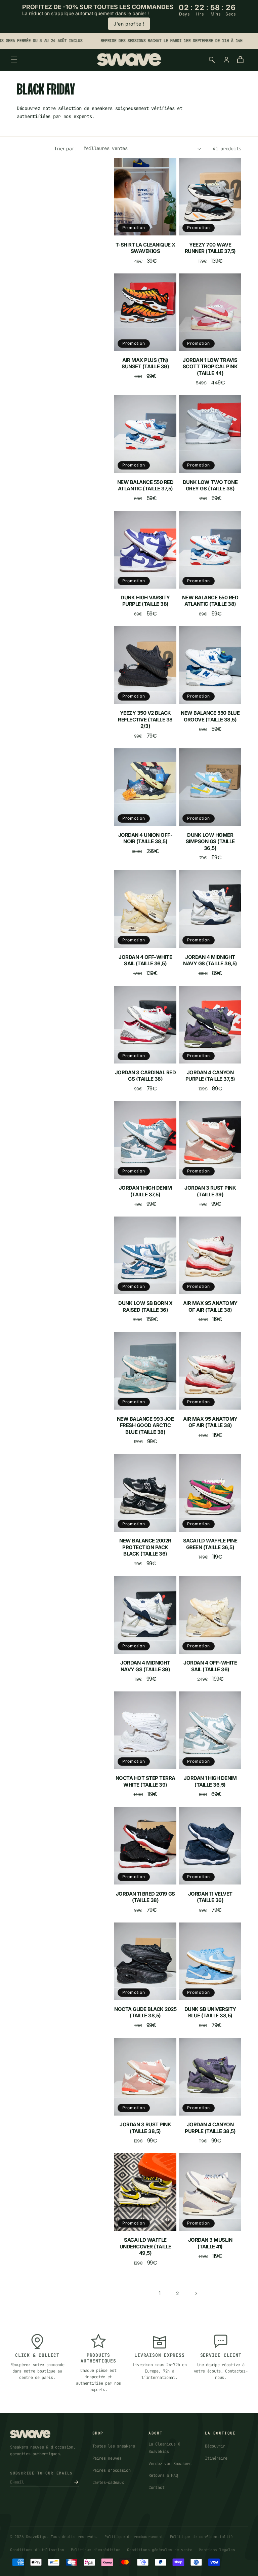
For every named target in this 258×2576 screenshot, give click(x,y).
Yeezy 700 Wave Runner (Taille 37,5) (210, 248)
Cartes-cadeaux (108, 2482)
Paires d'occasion (112, 2470)
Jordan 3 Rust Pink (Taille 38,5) (145, 2128)
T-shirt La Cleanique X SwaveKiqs (145, 248)
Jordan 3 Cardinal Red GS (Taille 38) (145, 1076)
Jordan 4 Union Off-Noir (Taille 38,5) (145, 838)
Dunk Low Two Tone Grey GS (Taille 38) (210, 486)
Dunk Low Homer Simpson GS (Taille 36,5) (210, 842)
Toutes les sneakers (114, 2446)
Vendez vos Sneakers (170, 2464)
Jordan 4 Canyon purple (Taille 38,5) (210, 2128)
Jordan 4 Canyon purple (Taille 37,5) (210, 1076)
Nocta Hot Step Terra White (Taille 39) (145, 1781)
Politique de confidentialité (202, 2537)
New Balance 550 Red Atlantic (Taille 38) (210, 601)
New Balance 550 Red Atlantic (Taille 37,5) (145, 486)
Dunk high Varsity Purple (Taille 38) (145, 601)
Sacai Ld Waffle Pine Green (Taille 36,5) (210, 1544)
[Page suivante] (196, 2293)
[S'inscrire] (76, 2482)
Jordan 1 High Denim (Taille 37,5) (145, 1191)
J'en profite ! (129, 24)
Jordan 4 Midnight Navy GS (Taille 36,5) (210, 960)
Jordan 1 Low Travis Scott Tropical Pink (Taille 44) (210, 367)
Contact (156, 2488)
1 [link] (160, 2293)
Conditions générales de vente (160, 2550)
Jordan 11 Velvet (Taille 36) (210, 1897)
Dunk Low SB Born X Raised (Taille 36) (145, 1306)
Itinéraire (216, 2458)
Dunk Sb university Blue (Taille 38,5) (210, 2012)
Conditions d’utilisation (37, 2550)
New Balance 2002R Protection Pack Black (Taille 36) (145, 1547)
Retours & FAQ (163, 2475)
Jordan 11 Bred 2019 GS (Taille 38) (145, 1897)
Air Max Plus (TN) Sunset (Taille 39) (145, 363)
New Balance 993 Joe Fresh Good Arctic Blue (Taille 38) (145, 1425)
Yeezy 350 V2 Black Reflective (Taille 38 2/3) (145, 719)
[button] (14, 60)
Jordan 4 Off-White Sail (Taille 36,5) (145, 960)
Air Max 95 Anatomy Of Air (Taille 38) (210, 1306)
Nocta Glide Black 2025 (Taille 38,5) (145, 2012)
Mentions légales (217, 2550)
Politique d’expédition (96, 2550)
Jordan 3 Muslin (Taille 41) (210, 2243)
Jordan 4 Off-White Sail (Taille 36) (210, 1666)
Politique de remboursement (134, 2537)
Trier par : (65, 148)
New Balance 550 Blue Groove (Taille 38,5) (210, 716)
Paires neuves (107, 2458)
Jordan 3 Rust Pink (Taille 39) (210, 1191)
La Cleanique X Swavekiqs (164, 2448)
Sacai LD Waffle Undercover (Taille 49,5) (145, 2246)
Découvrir (215, 2446)
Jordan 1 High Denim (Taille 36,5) (210, 1781)
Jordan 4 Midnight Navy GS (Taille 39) (145, 1666)
